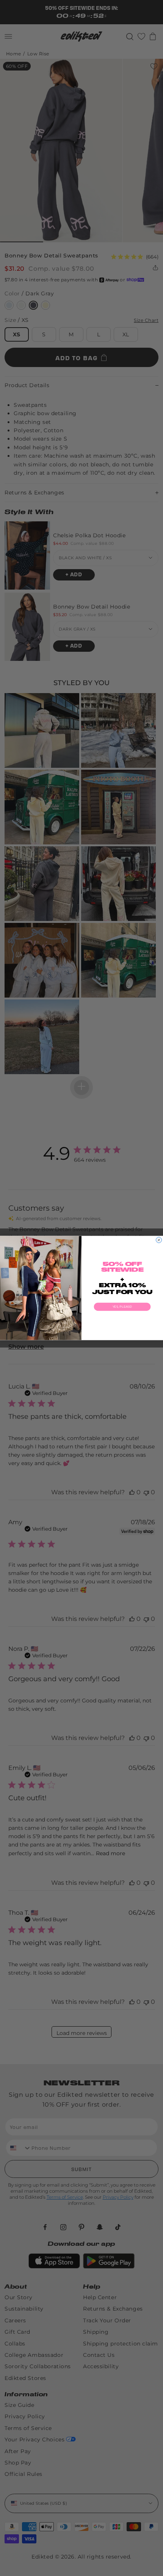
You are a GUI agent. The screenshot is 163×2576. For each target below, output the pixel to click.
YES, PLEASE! (122, 1307)
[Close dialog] (159, 1240)
